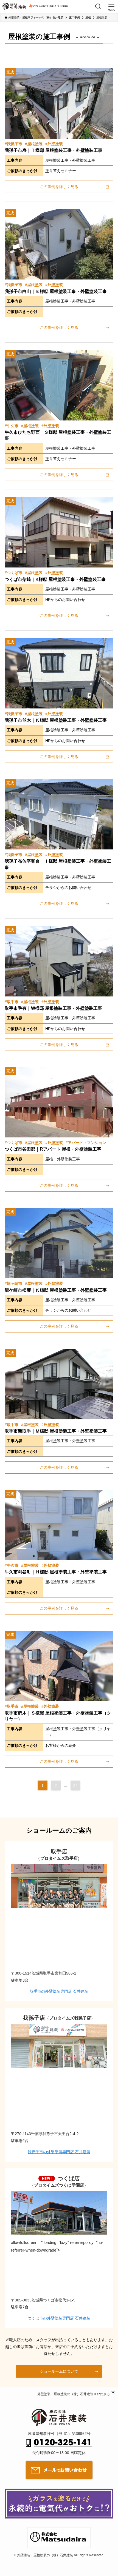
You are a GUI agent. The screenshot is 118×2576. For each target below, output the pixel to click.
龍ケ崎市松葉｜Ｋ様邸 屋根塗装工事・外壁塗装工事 (56, 1290)
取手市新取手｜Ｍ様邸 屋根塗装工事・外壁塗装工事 (56, 1431)
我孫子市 (15, 144)
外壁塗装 (55, 144)
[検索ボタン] (98, 7)
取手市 (13, 1002)
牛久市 (13, 426)
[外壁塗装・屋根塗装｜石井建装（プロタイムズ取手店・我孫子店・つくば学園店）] (14, 7)
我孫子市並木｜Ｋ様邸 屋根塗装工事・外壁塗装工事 (56, 720)
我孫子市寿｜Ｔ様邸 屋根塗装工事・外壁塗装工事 (54, 150)
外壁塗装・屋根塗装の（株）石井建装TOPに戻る (74, 2394)
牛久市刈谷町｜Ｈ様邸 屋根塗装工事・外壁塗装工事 (56, 1572)
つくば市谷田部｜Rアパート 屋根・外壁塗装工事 (53, 1149)
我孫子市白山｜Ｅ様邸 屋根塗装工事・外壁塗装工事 (56, 291)
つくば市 (15, 573)
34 (75, 1785)
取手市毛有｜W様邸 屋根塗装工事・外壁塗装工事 (53, 1008)
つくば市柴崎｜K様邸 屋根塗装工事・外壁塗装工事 (55, 579)
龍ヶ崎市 (15, 1283)
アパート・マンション (87, 1143)
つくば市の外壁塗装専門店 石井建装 (59, 2318)
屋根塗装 (35, 144)
